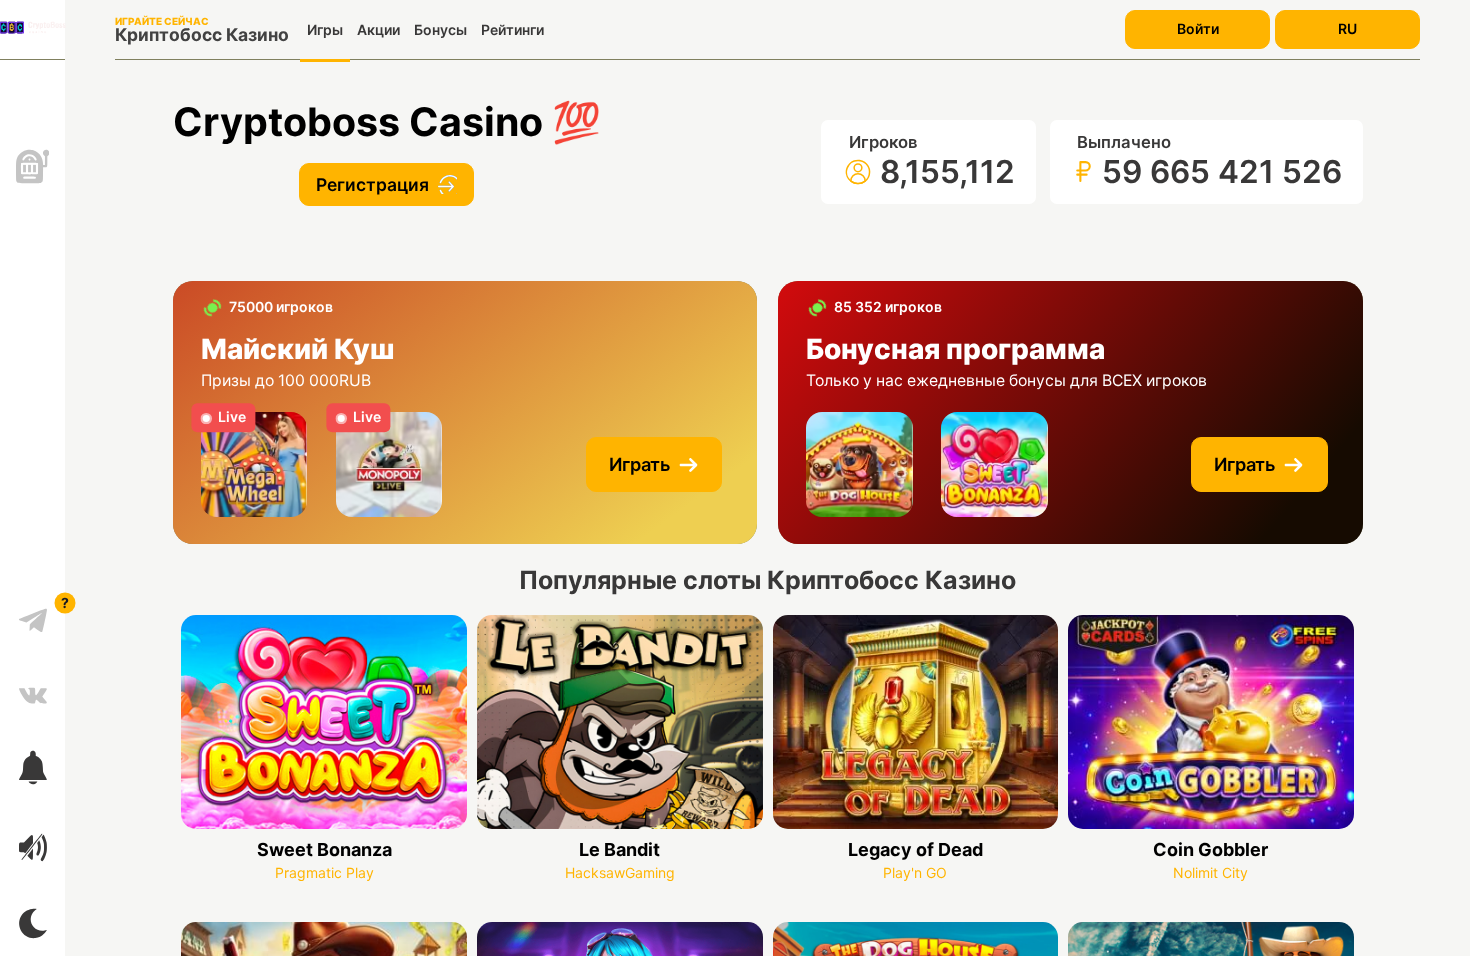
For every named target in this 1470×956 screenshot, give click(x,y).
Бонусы (440, 29)
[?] (33, 613)
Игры (325, 29)
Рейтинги (512, 29)
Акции (378, 29)
